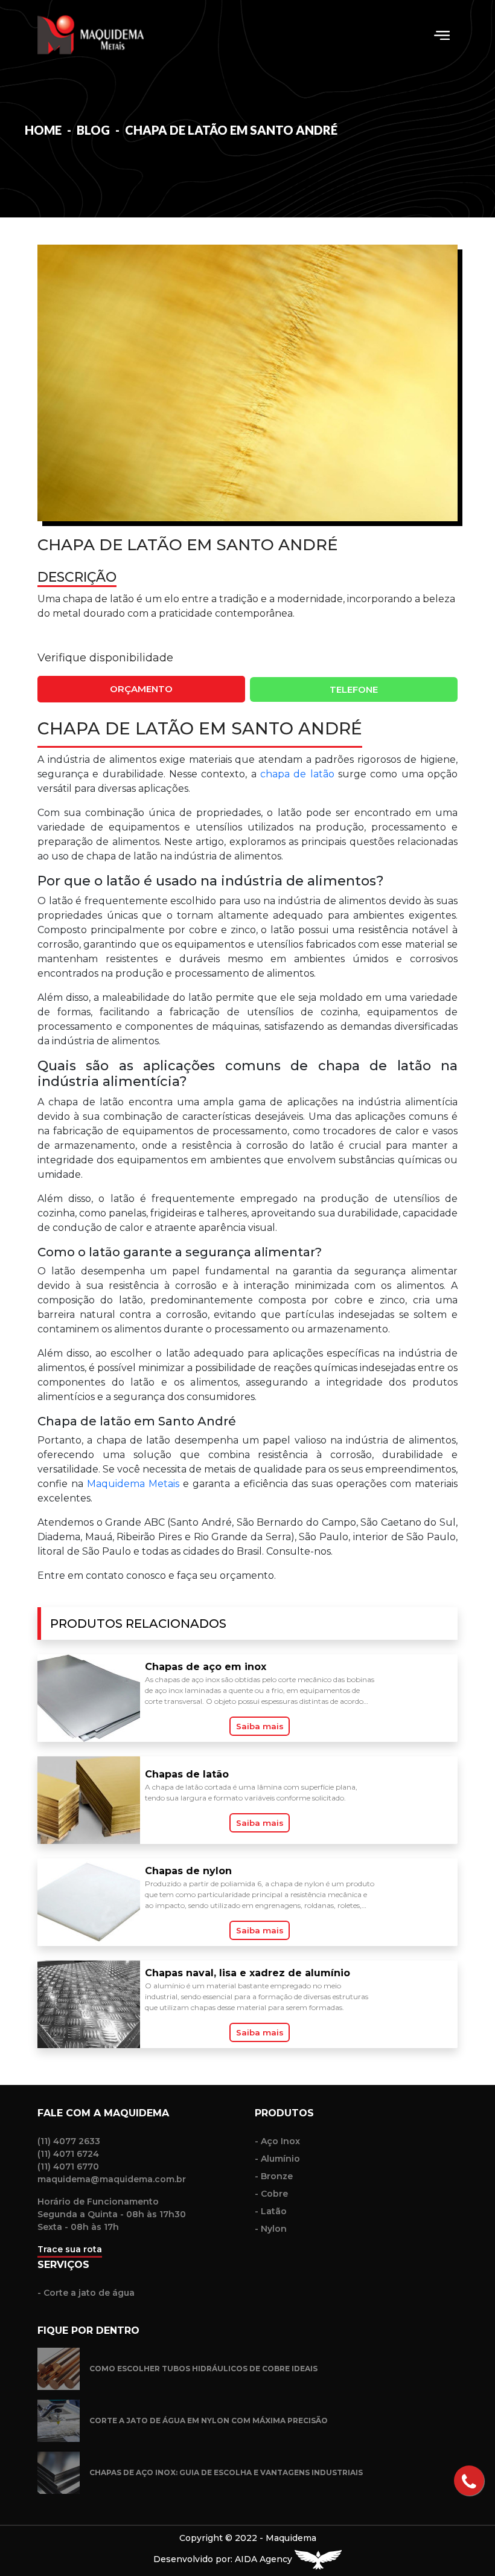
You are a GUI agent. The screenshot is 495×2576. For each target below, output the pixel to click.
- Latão (271, 2211)
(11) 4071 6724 (68, 2154)
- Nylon (271, 2229)
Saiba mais (260, 1726)
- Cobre (271, 2194)
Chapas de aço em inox (206, 1667)
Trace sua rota (70, 2249)
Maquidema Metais (133, 1484)
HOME (43, 130)
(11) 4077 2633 (69, 2141)
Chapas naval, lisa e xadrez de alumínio (247, 1973)
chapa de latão (297, 774)
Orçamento (141, 689)
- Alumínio (277, 2159)
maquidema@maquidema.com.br (112, 2179)
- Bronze (274, 2176)
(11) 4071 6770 (68, 2166)
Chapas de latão (187, 1774)
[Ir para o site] (318, 2559)
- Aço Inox (277, 2141)
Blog (94, 130)
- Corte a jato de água (86, 2293)
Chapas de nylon (188, 1871)
